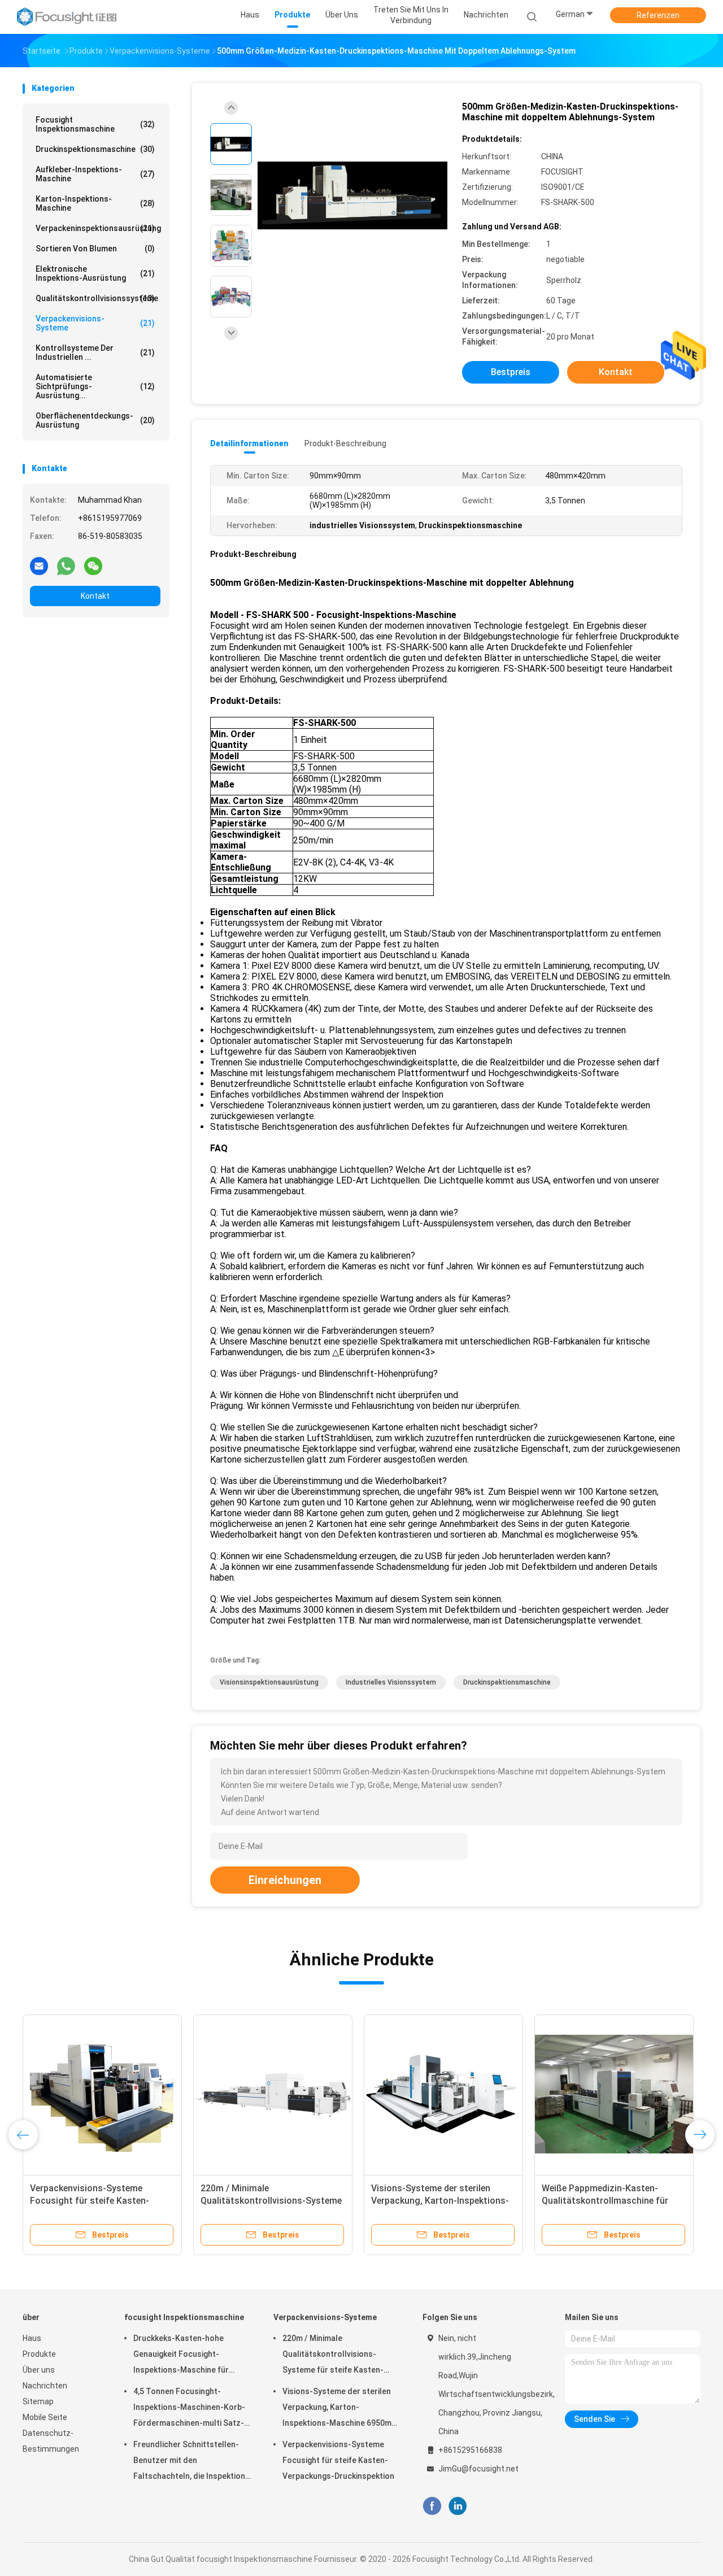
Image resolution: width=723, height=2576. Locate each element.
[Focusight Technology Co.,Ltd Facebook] (432, 2506)
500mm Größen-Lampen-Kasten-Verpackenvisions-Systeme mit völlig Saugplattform (98, 2201)
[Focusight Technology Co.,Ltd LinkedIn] (458, 2506)
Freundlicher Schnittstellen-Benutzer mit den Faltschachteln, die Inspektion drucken (189, 2462)
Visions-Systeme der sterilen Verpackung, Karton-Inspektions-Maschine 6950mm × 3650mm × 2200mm (340, 2409)
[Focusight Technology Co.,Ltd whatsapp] (66, 565)
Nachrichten (45, 2386)
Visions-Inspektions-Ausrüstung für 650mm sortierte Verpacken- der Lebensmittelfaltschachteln (269, 2201)
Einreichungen (285, 1880)
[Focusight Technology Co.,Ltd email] (39, 565)
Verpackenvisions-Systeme (95, 323)
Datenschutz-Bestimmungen (51, 2441)
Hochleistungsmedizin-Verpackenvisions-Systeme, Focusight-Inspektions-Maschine (440, 2201)
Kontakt (95, 596)
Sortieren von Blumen (95, 249)
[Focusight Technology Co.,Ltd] (67, 17)
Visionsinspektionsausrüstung (269, 1682)
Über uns (39, 2370)
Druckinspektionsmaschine (95, 149)
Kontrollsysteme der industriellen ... (95, 353)
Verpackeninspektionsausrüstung (98, 228)
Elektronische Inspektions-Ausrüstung (95, 273)
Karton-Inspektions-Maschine (95, 203)
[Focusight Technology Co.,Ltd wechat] (93, 565)
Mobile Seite (45, 2417)
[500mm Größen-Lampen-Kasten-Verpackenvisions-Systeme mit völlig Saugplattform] (102, 2094)
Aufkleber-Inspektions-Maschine (95, 174)
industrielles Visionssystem (391, 1682)
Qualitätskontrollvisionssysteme (97, 298)
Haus (32, 2338)
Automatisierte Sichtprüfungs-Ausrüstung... (95, 386)
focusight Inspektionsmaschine (95, 124)
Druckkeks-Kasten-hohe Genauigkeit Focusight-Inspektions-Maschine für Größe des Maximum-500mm (187, 2356)
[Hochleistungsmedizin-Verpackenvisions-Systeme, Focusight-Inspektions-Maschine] (443, 2094)
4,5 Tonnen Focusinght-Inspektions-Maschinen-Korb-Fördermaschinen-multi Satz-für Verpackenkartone (189, 2409)
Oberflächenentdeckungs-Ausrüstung (95, 420)
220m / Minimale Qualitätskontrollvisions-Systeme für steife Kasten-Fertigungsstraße (333, 2356)
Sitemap (38, 2401)
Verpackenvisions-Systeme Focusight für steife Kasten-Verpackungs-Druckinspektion (338, 2460)
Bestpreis (511, 372)
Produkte (39, 2354)
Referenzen (658, 15)
